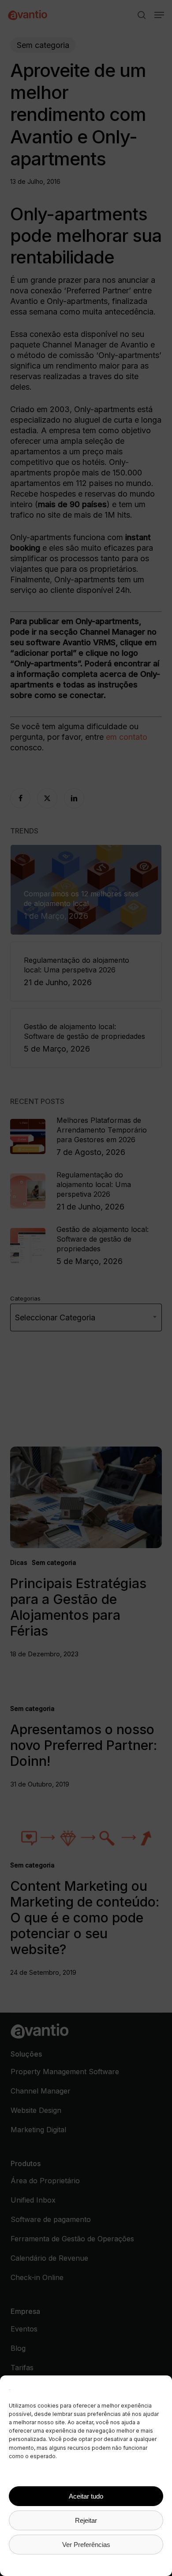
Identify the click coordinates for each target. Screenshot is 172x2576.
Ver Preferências (86, 2545)
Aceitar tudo (86, 2496)
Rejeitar (86, 2520)
